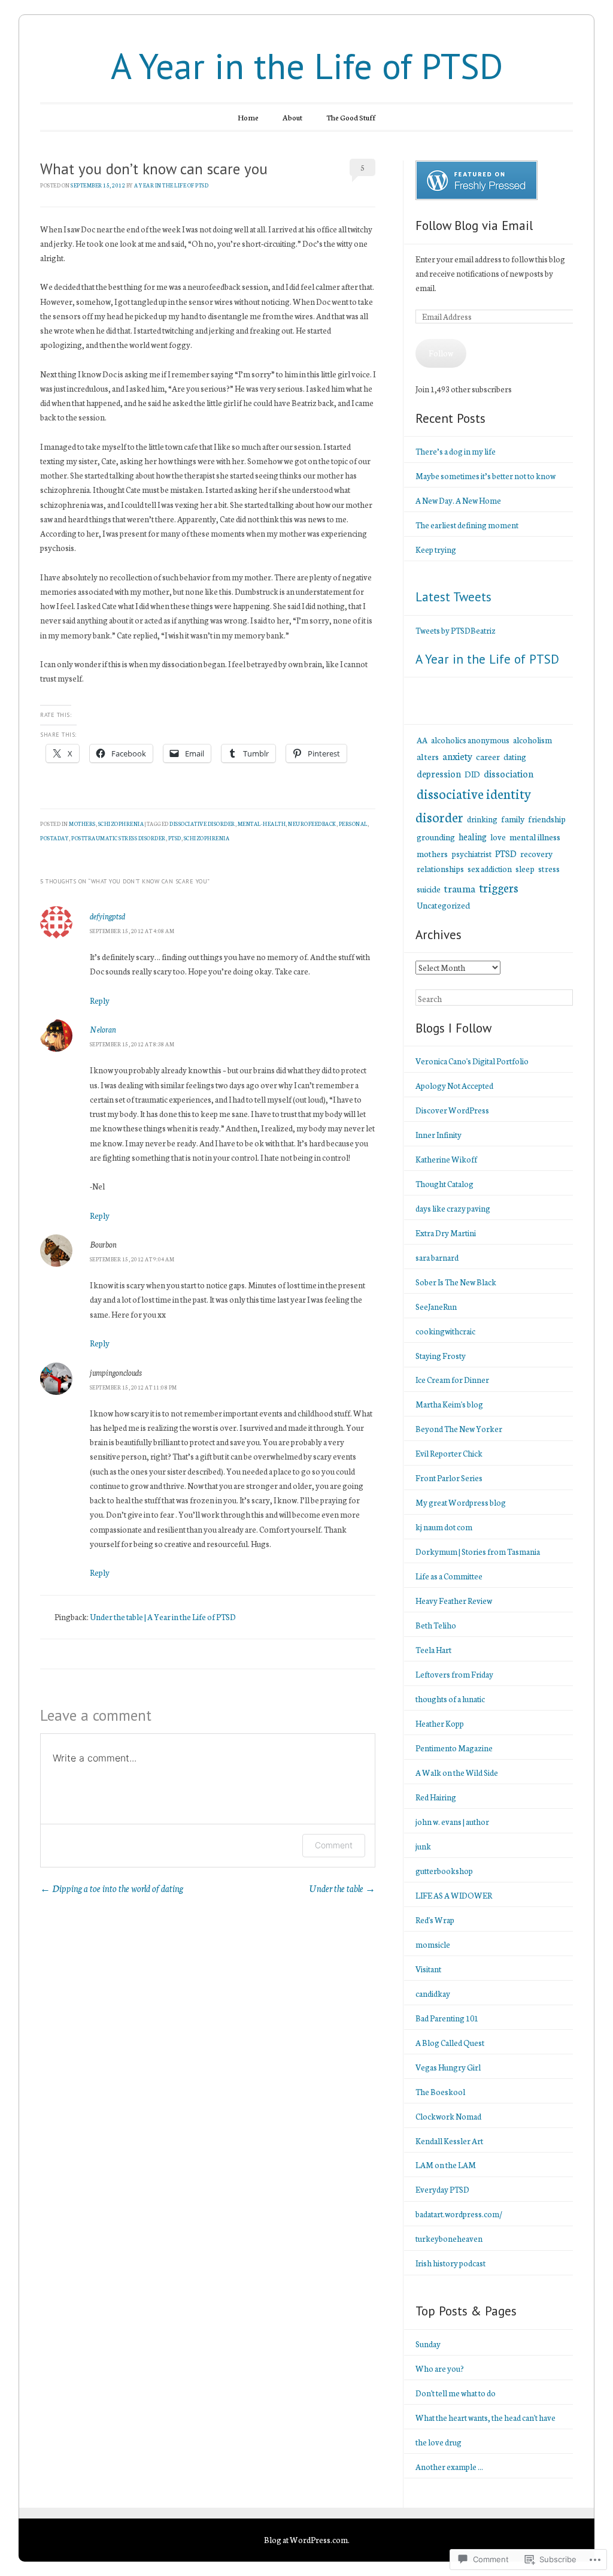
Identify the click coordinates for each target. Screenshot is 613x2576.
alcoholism (532, 740)
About (292, 117)
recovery (536, 853)
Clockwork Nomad (448, 2116)
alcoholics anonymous (470, 740)
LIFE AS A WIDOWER (454, 1895)
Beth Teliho (436, 1625)
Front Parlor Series (449, 1478)
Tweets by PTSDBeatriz (456, 630)
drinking (482, 819)
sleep (525, 868)
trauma (460, 888)
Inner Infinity (438, 1135)
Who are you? (440, 2368)
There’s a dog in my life (456, 451)
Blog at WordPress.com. (307, 2540)
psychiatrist (471, 854)
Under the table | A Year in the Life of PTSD (163, 1617)
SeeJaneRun (436, 1307)
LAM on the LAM (446, 2165)
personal (353, 824)
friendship (547, 818)
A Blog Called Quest (450, 2043)
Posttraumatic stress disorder (119, 838)
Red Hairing (436, 1797)
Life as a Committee (449, 1576)
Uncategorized (443, 905)
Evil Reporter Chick (449, 1453)
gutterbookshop (444, 1871)
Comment (334, 1845)
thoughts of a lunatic (450, 1699)
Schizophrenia (207, 838)
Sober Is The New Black (456, 1282)
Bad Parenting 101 (447, 2018)
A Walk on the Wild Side (457, 1773)
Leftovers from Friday (454, 1674)
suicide (429, 889)
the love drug (438, 2442)
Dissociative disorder (202, 824)
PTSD (506, 853)
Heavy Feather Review (454, 1601)
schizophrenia (121, 824)
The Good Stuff (351, 117)
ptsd (175, 838)
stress (549, 868)
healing (473, 836)
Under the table (342, 1888)
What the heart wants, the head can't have (485, 2418)
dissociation (509, 773)
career (488, 756)
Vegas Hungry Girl (448, 2067)
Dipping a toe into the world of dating (112, 1888)
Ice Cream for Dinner (452, 1380)
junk (423, 1846)
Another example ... (449, 2467)
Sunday (428, 2344)
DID (472, 774)
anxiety (457, 756)
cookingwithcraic (445, 1331)
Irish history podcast (450, 2263)
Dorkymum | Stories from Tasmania (478, 1552)
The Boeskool (440, 2092)
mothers (82, 824)
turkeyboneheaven (449, 2239)
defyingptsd (107, 916)
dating (515, 756)
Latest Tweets (453, 597)
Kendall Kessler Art (449, 2141)
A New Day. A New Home (458, 500)
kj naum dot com (444, 1527)
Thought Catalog (444, 1184)
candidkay (433, 1994)
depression (439, 773)
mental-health (262, 824)
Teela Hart (433, 1650)
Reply (100, 1001)
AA (422, 740)
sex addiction (490, 868)
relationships (440, 868)
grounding (436, 837)
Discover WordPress (452, 1110)
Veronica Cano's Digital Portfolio (472, 1061)
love (498, 837)
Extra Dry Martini (446, 1233)
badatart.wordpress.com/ (459, 2214)
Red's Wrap (435, 1920)
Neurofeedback (312, 824)
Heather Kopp (440, 1723)
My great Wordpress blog (461, 1502)
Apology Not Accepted (454, 1086)
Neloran (103, 1029)
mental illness (535, 836)
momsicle (433, 1944)
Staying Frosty (441, 1356)
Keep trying (436, 550)
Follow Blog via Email (474, 225)
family (513, 819)
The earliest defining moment (467, 525)
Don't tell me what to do (456, 2393)
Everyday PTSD (442, 2189)
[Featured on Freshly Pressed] (477, 197)
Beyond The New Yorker (459, 1429)
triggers (499, 887)
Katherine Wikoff (446, 1159)
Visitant (428, 1969)
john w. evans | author (452, 1822)
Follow (441, 353)
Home (248, 117)
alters (428, 756)
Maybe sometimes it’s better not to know (485, 476)
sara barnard (437, 1257)
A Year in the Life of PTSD (307, 66)
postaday (54, 838)
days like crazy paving (453, 1208)
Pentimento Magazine (454, 1748)
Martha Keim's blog (449, 1404)
